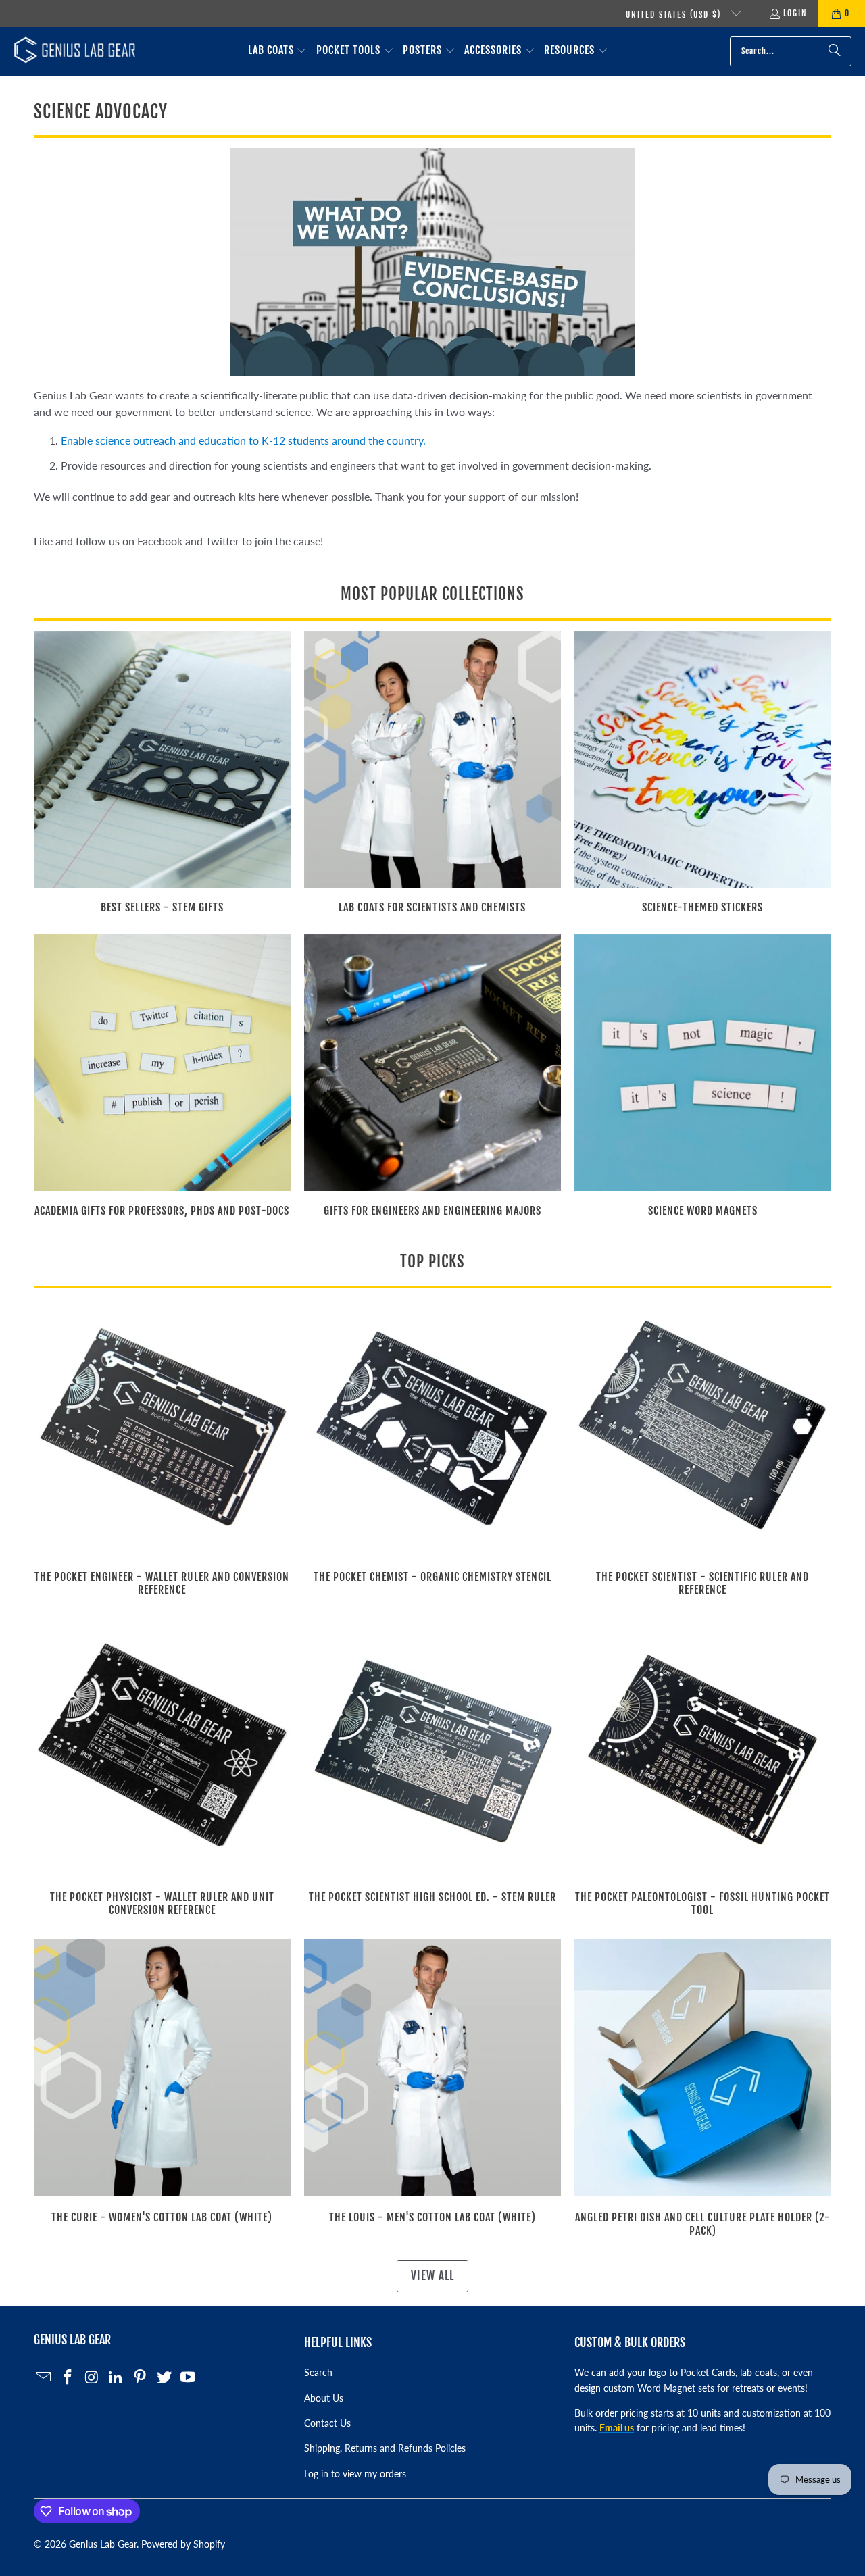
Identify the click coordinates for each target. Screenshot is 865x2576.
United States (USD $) (675, 15)
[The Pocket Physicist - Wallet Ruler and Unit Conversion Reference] (162, 1747)
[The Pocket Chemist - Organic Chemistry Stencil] (432, 1427)
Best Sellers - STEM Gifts (162, 774)
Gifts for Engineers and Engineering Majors (432, 1078)
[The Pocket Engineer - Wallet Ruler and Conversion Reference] (162, 1427)
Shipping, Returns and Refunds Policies (385, 2448)
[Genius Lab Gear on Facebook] (68, 2378)
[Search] (835, 51)
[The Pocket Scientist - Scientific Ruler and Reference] (703, 1427)
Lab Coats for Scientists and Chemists (432, 774)
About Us (324, 2398)
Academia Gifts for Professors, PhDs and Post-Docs (162, 1078)
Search (318, 2372)
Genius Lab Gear (103, 2544)
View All (432, 2276)
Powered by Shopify (183, 2544)
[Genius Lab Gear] (74, 51)
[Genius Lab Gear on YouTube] (189, 2378)
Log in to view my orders (355, 2474)
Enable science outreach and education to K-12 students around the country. (243, 440)
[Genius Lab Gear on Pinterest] (141, 2378)
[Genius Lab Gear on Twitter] (164, 2378)
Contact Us (327, 2423)
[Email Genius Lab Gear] (44, 2378)
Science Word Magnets (703, 1078)
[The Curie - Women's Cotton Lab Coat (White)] (162, 2067)
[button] (278, 51)
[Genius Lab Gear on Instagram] (92, 2378)
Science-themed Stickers (703, 774)
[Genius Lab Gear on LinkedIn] (116, 2378)
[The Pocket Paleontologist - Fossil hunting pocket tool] (703, 1747)
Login (795, 13)
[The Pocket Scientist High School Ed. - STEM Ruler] (432, 1747)
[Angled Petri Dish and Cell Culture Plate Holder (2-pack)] (703, 2067)
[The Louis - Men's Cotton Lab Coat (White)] (432, 2067)
